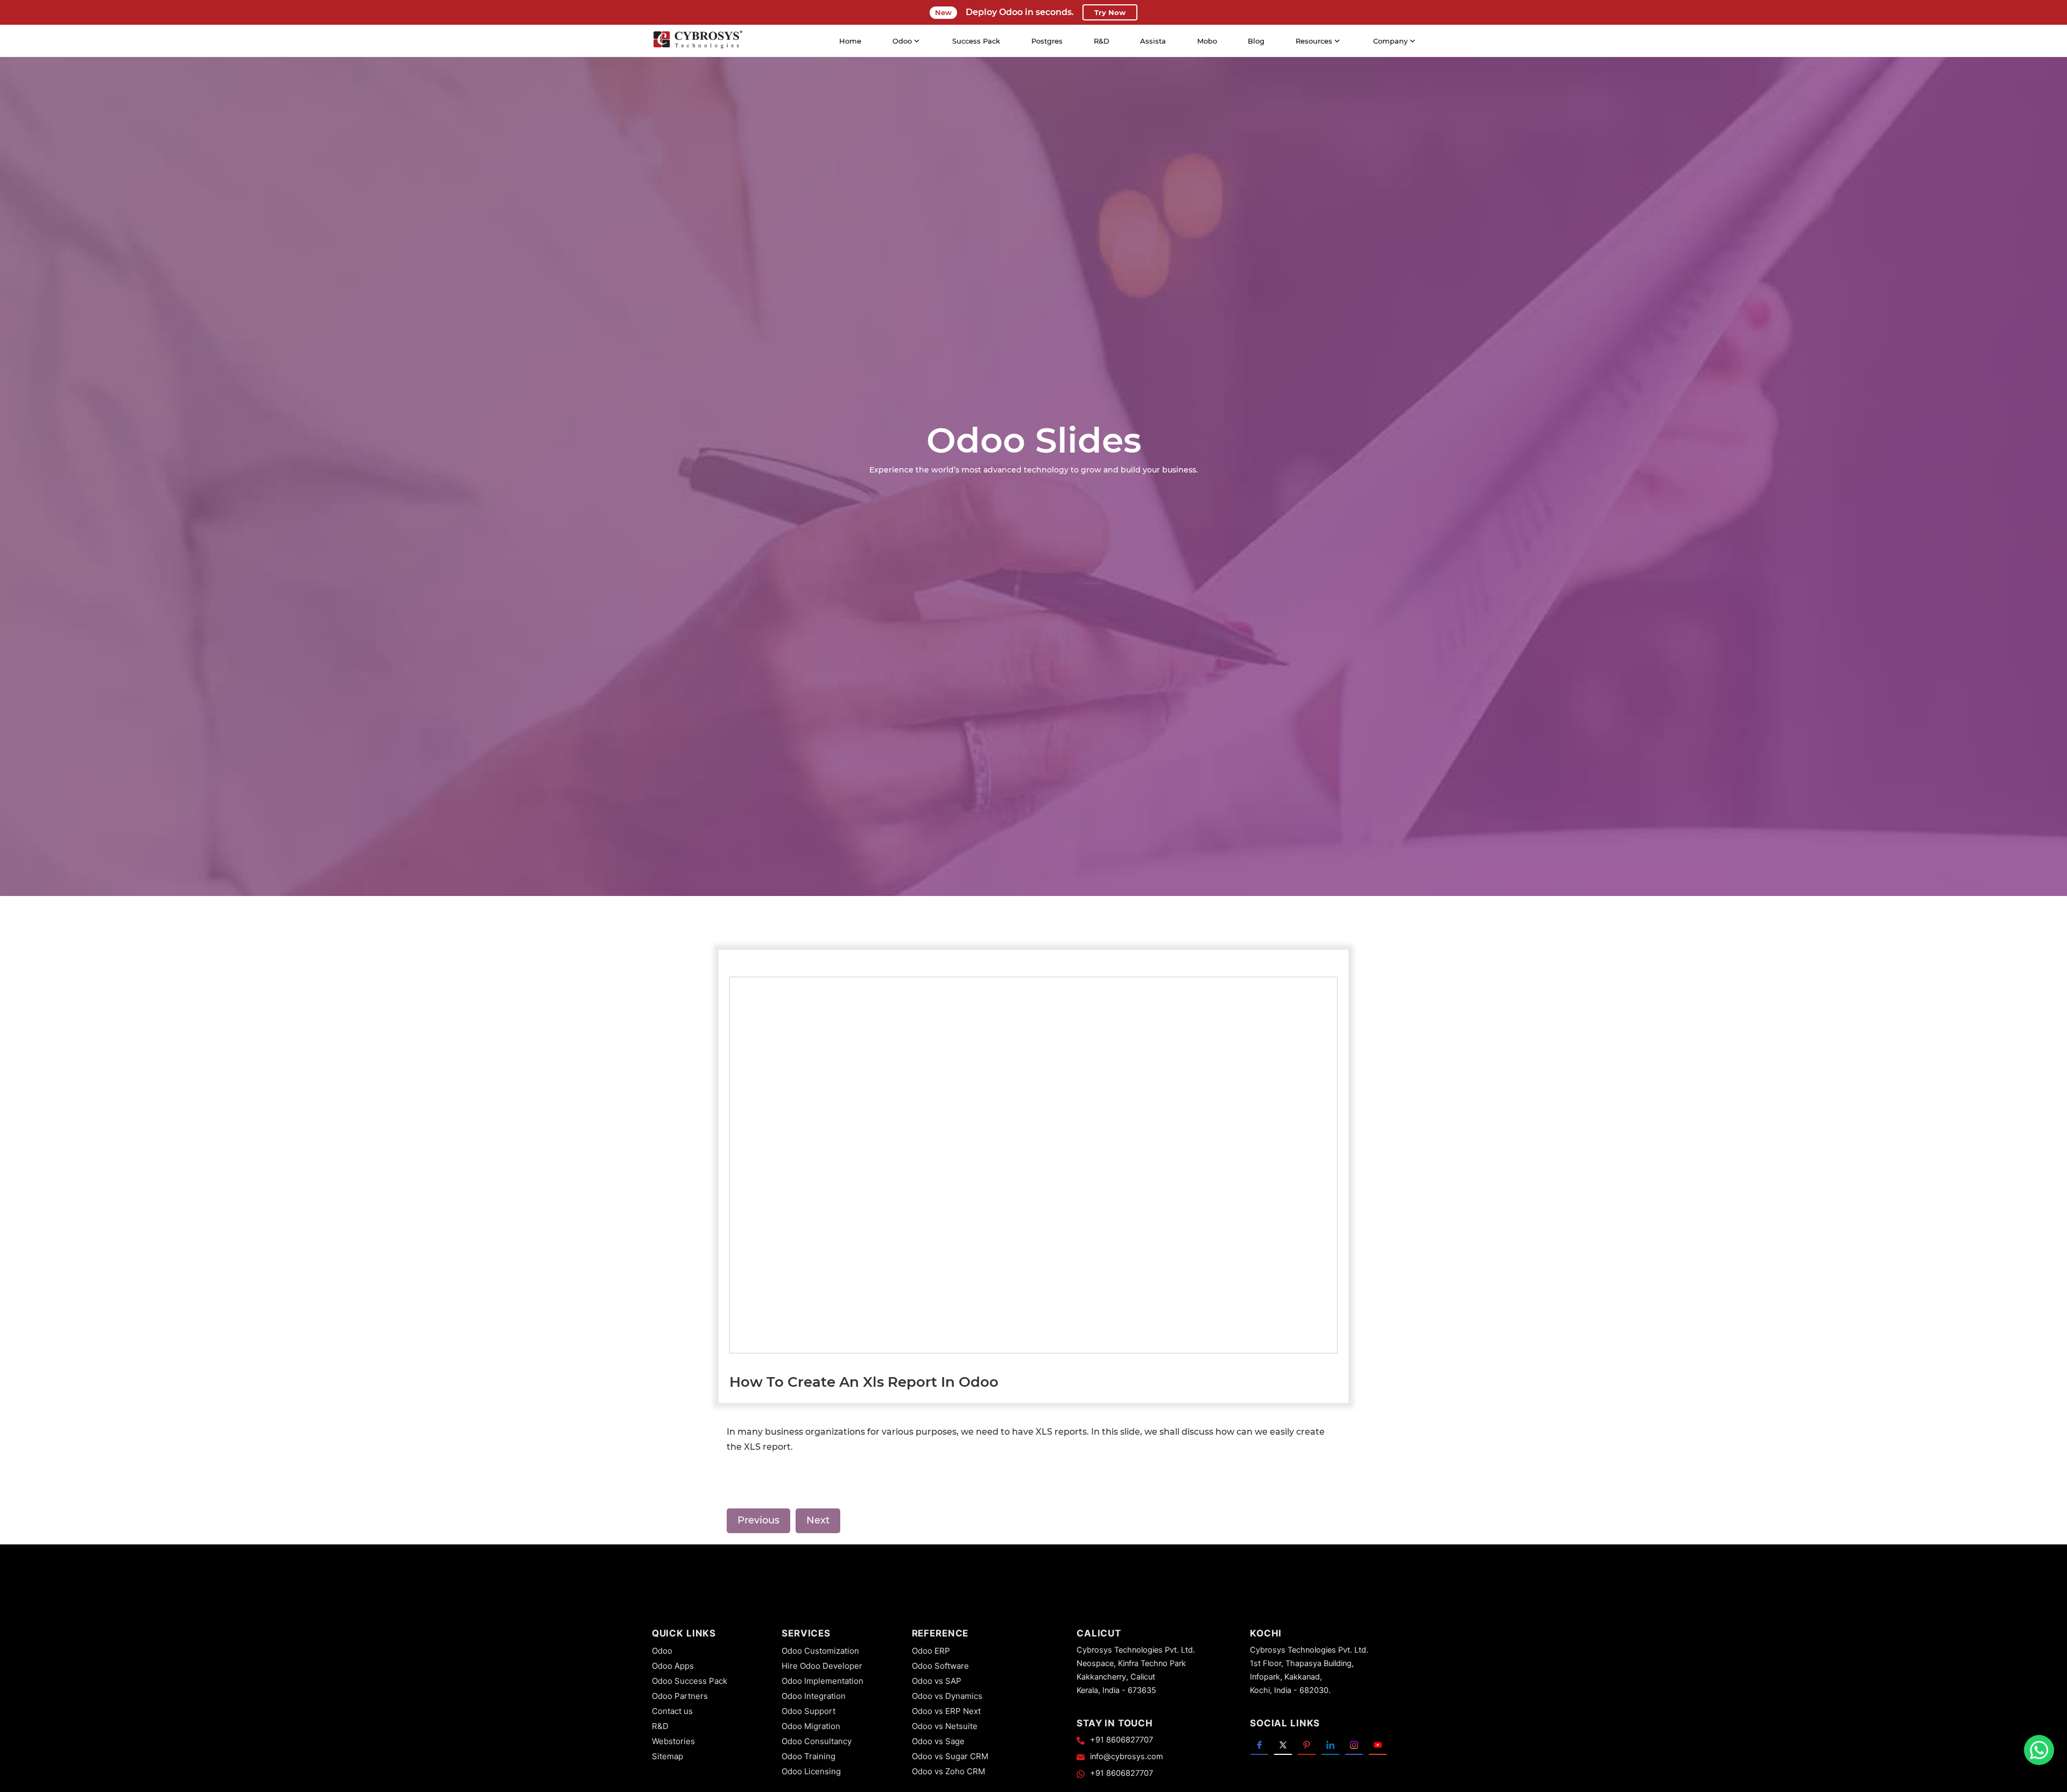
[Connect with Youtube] (1378, 1744)
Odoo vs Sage (938, 1741)
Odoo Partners (680, 1696)
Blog (1256, 41)
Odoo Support (808, 1711)
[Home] (698, 41)
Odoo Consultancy (817, 1741)
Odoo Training (808, 1756)
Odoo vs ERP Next (946, 1711)
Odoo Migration (811, 1726)
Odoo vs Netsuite (945, 1726)
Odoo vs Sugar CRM (950, 1756)
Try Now (1110, 12)
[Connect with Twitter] (1283, 1744)
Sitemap (667, 1756)
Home (850, 41)
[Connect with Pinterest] (1307, 1744)
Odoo (662, 1651)
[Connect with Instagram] (1354, 1744)
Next (818, 1520)
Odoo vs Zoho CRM (948, 1771)
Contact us (672, 1711)
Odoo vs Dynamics (947, 1696)
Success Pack (976, 41)
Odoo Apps (673, 1666)
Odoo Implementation (822, 1681)
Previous (758, 1520)
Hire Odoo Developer (822, 1666)
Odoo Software (940, 1666)
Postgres (1047, 41)
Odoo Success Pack (690, 1681)
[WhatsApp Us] (2039, 1750)
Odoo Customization (820, 1651)
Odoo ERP (931, 1651)
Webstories (673, 1741)
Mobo (1207, 41)
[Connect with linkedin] (1330, 1744)
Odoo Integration (814, 1696)
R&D (1102, 41)
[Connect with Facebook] (1259, 1744)
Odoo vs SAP (937, 1681)
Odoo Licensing (811, 1771)
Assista (1153, 41)
